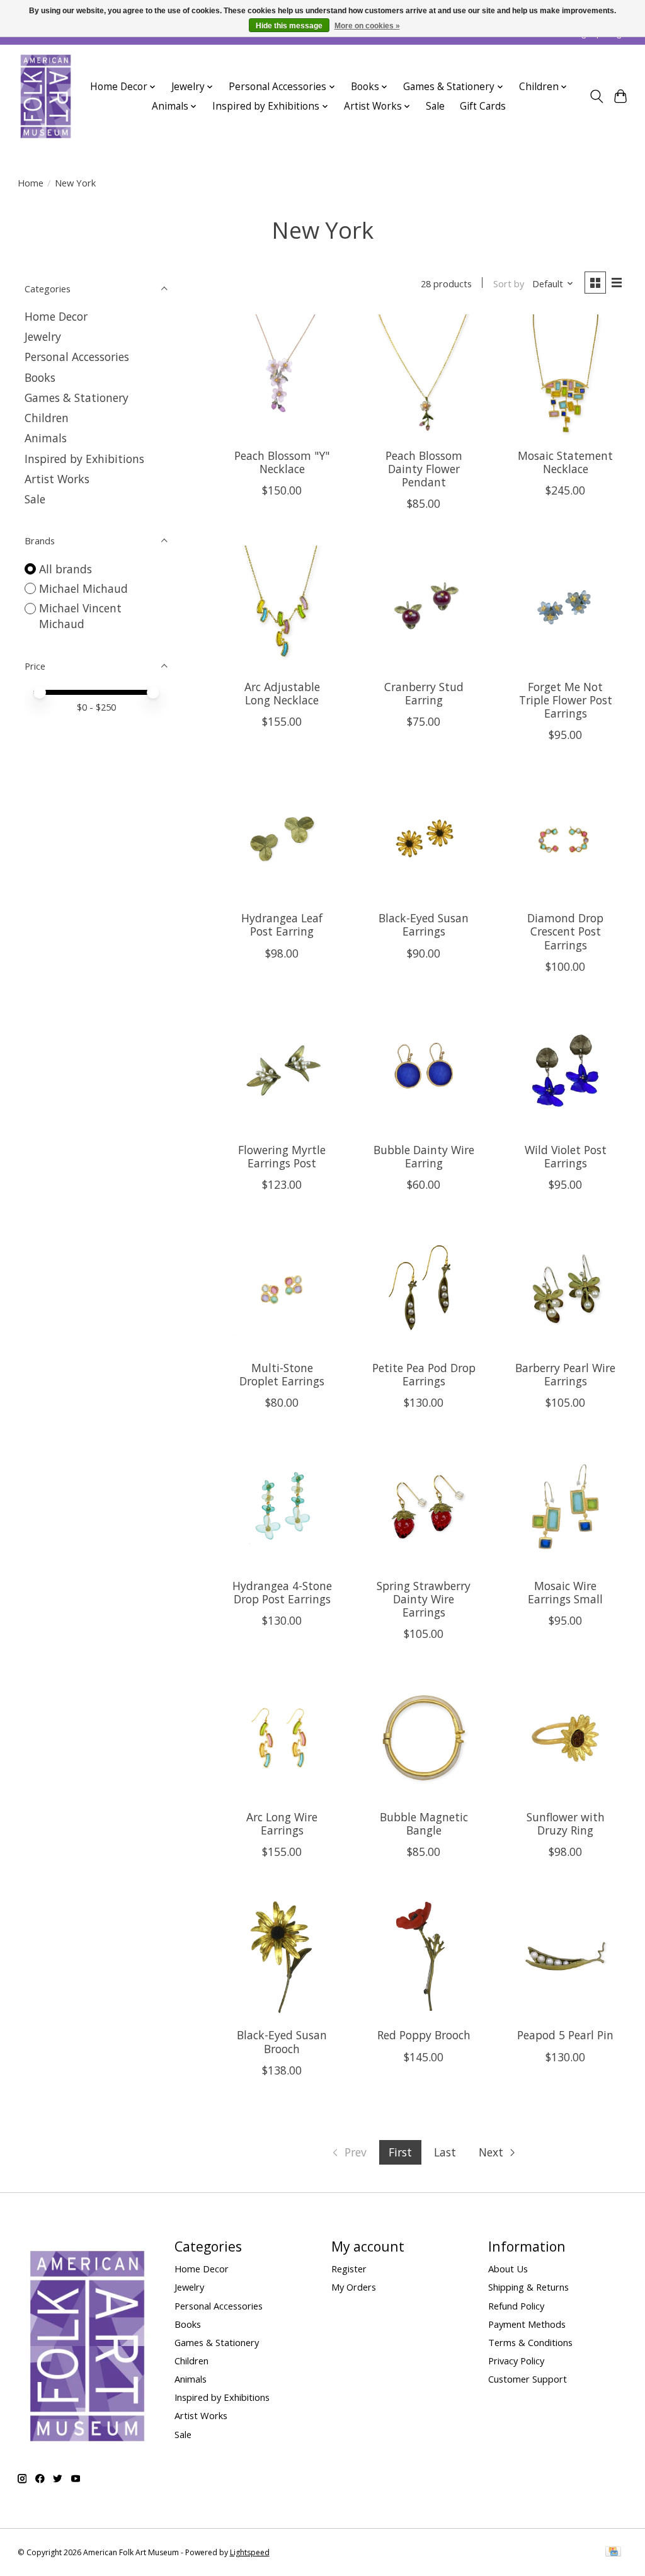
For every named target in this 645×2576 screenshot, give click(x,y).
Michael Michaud (83, 588)
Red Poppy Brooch (424, 2035)
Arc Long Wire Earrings (282, 1823)
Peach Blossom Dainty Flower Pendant (424, 469)
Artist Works (57, 479)
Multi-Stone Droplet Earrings (282, 1374)
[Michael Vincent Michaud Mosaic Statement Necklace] (565, 376)
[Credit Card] (613, 2553)
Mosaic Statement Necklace (565, 462)
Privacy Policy (516, 2361)
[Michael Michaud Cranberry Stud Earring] (424, 608)
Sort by (509, 283)
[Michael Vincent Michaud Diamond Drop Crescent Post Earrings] (565, 839)
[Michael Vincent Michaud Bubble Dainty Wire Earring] (424, 1071)
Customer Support (528, 2379)
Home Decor (56, 316)
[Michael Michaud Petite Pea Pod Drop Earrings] (424, 1289)
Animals (46, 438)
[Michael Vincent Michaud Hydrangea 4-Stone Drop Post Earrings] (282, 1507)
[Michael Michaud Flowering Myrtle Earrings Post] (282, 1071)
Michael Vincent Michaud (80, 616)
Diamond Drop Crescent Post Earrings (565, 931)
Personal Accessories (77, 357)
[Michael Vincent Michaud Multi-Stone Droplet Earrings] (282, 1289)
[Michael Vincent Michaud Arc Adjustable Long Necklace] (282, 608)
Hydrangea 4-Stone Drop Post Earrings (282, 1592)
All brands (66, 569)
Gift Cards (483, 106)
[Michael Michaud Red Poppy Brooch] (424, 1956)
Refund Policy (516, 2306)
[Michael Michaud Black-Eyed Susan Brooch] (282, 1956)
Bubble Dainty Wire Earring (424, 1156)
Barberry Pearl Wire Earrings (565, 1374)
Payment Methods (527, 2324)
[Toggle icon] (596, 96)
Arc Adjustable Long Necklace (282, 693)
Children (47, 418)
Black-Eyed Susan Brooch (282, 2041)
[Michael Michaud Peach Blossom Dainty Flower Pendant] (424, 376)
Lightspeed (250, 2552)
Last (445, 2152)
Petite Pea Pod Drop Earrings (424, 1374)
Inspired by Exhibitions (84, 459)
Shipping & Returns (528, 2287)
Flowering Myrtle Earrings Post (282, 1156)
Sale (435, 106)
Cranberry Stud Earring (424, 693)
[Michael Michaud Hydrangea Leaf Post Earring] (282, 839)
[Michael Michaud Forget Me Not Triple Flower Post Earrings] (565, 608)
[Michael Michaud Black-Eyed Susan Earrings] (424, 839)
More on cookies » (367, 26)
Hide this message (289, 26)
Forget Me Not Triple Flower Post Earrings (566, 700)
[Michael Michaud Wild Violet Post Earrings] (565, 1071)
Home (31, 183)
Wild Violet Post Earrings (566, 1156)
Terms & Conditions (530, 2342)
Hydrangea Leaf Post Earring (282, 924)
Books (40, 377)
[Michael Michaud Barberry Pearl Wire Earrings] (565, 1289)
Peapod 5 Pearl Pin (565, 2035)
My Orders (354, 2287)
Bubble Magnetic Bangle (424, 1823)
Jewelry (43, 336)
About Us (508, 2269)
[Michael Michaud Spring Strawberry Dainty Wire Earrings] (424, 1507)
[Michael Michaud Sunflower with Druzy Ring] (565, 1738)
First (400, 2152)
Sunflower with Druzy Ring (566, 1823)
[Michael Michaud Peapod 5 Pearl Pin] (565, 1956)
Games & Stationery (77, 398)
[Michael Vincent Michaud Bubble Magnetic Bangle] (424, 1738)
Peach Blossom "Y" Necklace (282, 462)
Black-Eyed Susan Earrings (424, 924)
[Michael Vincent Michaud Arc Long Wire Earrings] (282, 1738)
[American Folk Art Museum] (46, 96)
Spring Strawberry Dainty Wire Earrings (424, 1599)
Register (349, 2269)
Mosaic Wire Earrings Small (565, 1592)
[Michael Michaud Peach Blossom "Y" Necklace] (282, 376)
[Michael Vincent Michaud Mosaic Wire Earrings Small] (565, 1507)
